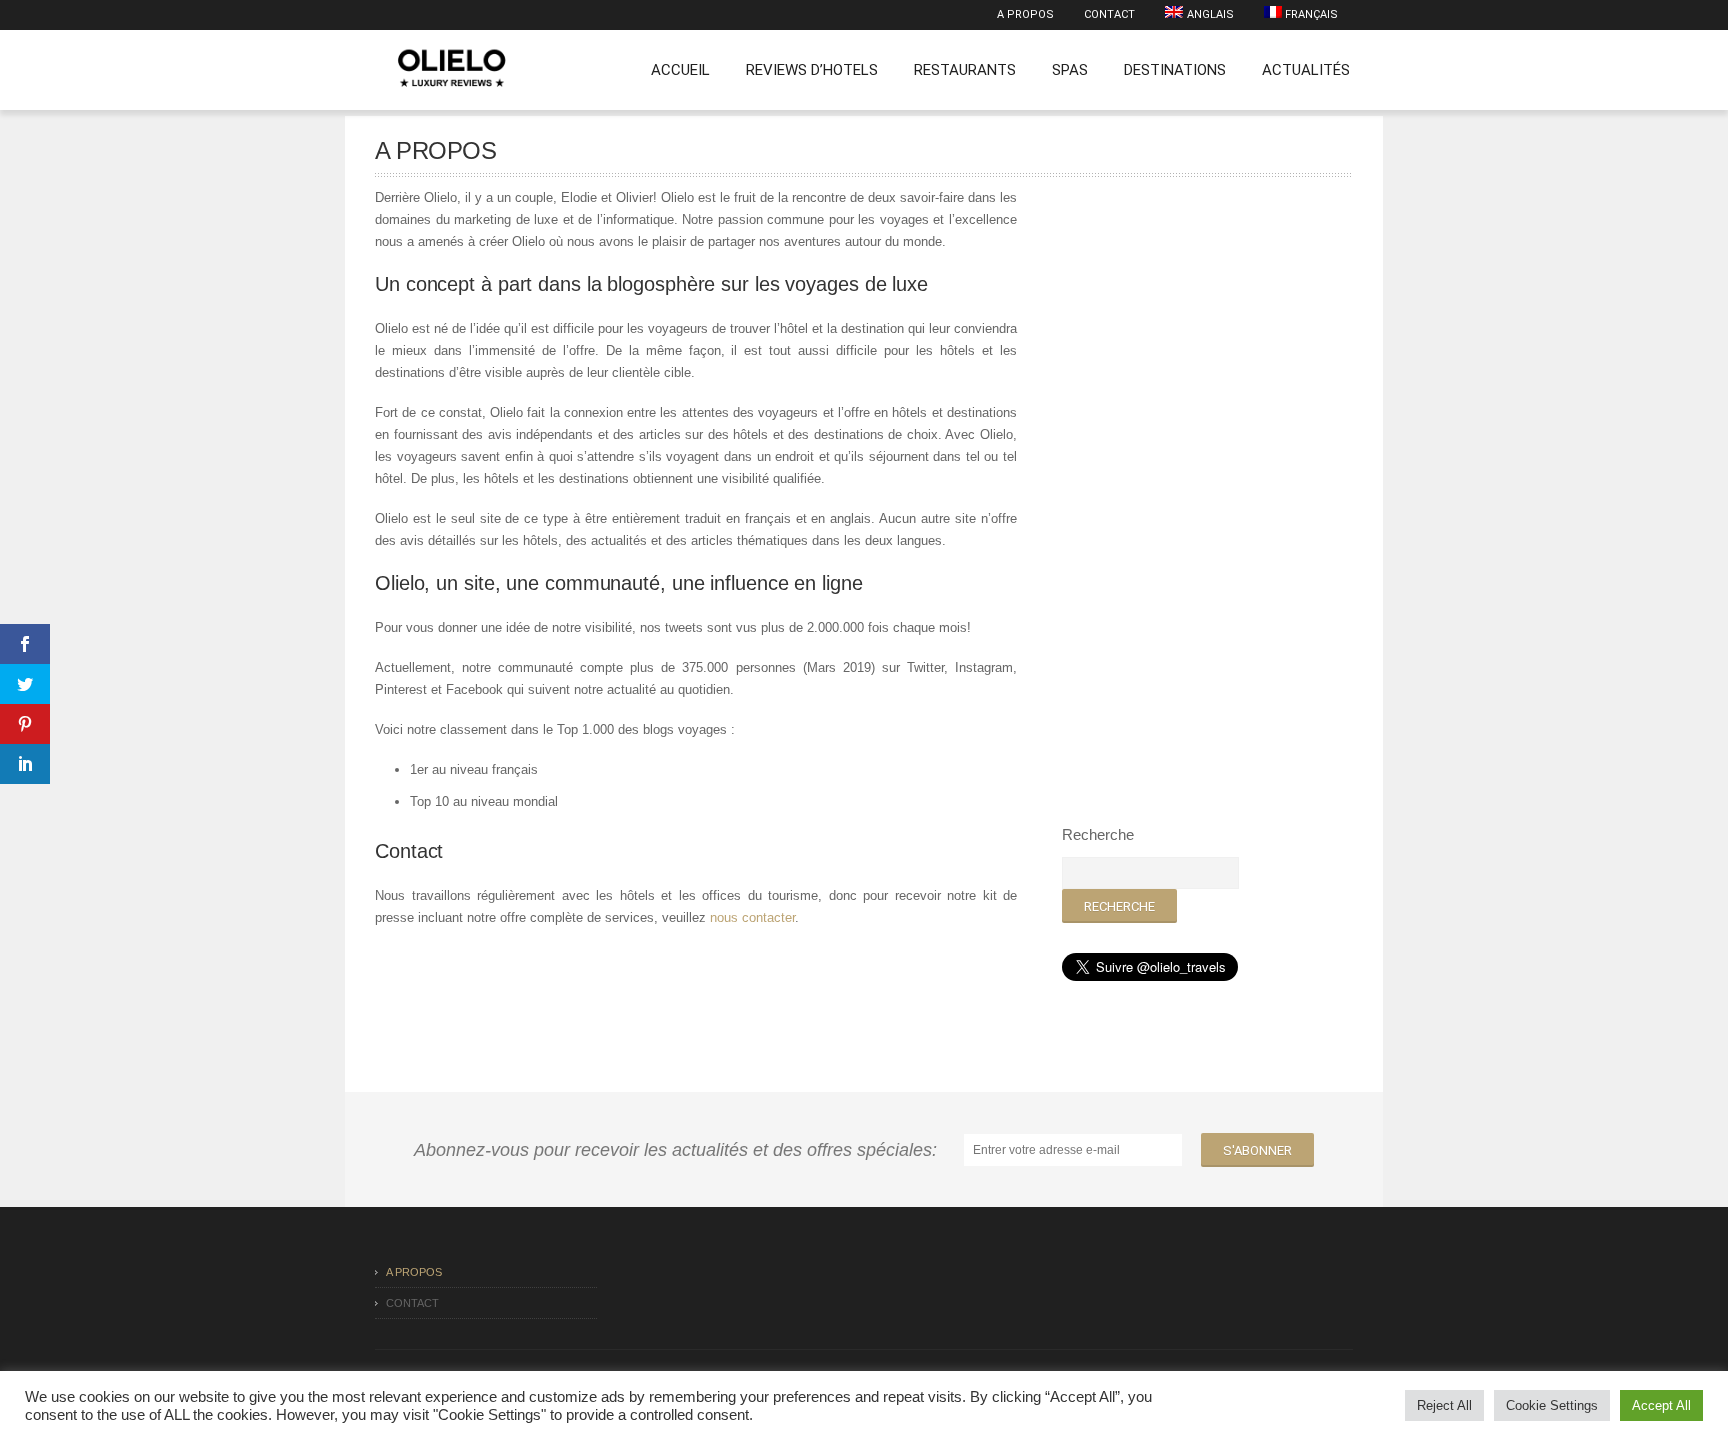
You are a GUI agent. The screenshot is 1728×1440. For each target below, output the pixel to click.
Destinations (1175, 70)
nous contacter (752, 917)
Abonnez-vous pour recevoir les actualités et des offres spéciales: (680, 1150)
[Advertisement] (1212, 487)
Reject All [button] (1444, 1405)
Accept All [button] (1661, 1405)
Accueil (680, 70)
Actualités (1306, 70)
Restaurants (965, 70)
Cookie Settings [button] (1552, 1405)
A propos (1025, 14)
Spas (1070, 70)
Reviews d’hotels (812, 70)
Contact (1109, 14)
